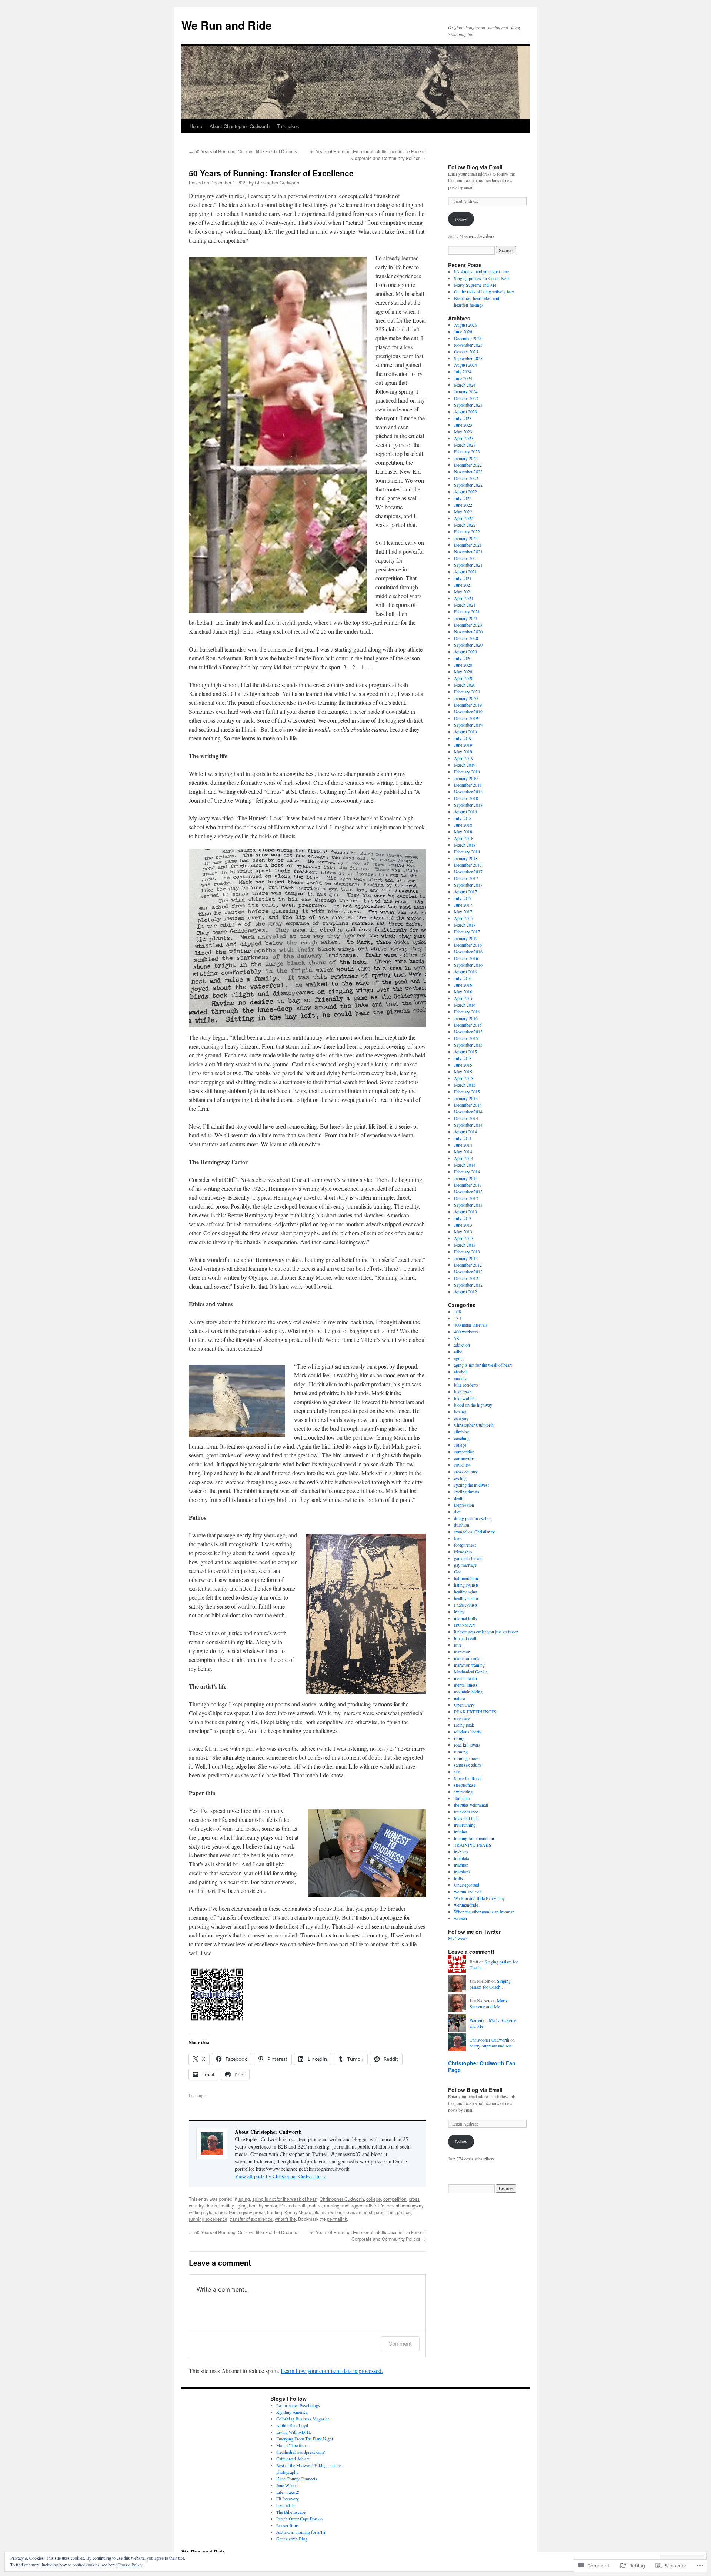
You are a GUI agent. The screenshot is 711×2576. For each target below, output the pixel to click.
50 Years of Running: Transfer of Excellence (271, 173)
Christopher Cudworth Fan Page (482, 2066)
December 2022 (468, 465)
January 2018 (466, 858)
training (461, 1832)
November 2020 (468, 631)
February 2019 (467, 772)
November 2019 (468, 712)
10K (458, 1312)
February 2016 (467, 1012)
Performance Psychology (298, 2405)
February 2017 (467, 932)
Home (196, 126)
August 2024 (465, 365)
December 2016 (468, 945)
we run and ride (468, 1892)
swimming (463, 1792)
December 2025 (468, 338)
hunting (275, 2212)
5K (457, 1338)
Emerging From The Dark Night (305, 2439)
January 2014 (466, 1178)
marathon (462, 1652)
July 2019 (463, 738)
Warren (476, 2020)
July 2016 (463, 978)
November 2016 (468, 952)
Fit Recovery (288, 2499)
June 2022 (463, 505)
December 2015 (468, 1025)
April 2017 (464, 918)
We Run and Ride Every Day (479, 1898)
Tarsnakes (288, 126)
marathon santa (467, 1658)
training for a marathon (474, 1838)
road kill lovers (467, 1745)
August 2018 (465, 812)
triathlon (461, 1865)
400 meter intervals (471, 1325)
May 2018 (463, 832)
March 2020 (465, 685)
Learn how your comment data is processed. (332, 2371)
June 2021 (463, 585)
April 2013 (464, 1238)
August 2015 (465, 1052)
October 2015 (466, 1038)
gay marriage (465, 1565)
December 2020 (468, 625)
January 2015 (466, 1098)
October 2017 (466, 878)
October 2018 (466, 798)
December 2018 (468, 785)
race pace (462, 1718)
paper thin (385, 2212)
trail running (465, 1825)
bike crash (463, 1392)
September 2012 (468, 1285)
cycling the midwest (471, 1485)
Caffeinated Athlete (293, 2459)
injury (459, 1612)
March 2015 (465, 1085)
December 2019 (468, 705)
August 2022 (465, 491)
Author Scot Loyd (292, 2425)
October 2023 (466, 398)
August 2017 (465, 892)
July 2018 (463, 818)
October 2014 (466, 1118)
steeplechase (465, 1785)
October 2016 (466, 958)
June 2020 (463, 665)
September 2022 (468, 485)
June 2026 (463, 331)
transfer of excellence (251, 2219)
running (332, 2205)
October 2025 (466, 351)
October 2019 (466, 718)
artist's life (375, 2205)
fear (457, 1538)
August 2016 (465, 972)
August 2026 (465, 325)
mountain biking (468, 1692)
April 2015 (464, 1078)
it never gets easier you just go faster (486, 1632)
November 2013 (468, 1192)
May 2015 (463, 1072)
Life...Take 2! (288, 2492)
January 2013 (466, 1258)
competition (395, 2199)
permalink (337, 2219)
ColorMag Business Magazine (303, 2419)
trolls (458, 1878)
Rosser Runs (288, 2525)
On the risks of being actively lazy (484, 291)
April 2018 (464, 838)
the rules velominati (471, 1805)
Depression (464, 1505)
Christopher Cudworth (277, 182)
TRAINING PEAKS (473, 1845)
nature (315, 2205)
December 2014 (468, 1105)
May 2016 (463, 992)
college (374, 2199)
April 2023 (464, 438)
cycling (460, 1478)
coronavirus (464, 1458)
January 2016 (466, 1018)
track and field (466, 1818)
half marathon (466, 1578)
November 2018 (468, 792)
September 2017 (468, 885)
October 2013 (466, 1198)
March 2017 (465, 925)
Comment (400, 2344)
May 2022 (463, 511)
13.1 (458, 1318)
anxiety (460, 1378)
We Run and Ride (227, 25)
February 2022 (467, 531)
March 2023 (465, 445)
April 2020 (464, 678)
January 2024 (466, 391)
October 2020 (466, 638)
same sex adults (468, 1765)
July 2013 (463, 1218)
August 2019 (465, 732)
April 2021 (464, 598)
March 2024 (465, 385)
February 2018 (467, 852)
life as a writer (327, 2212)
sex (457, 1772)
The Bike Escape (291, 2512)
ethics (221, 2212)
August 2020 (465, 652)
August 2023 (465, 411)
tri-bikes (461, 1852)
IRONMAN (465, 1625)
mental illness (466, 1685)
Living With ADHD (294, 2432)
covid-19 (462, 1465)
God (458, 1572)
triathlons (462, 1872)
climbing (462, 1432)
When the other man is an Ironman (484, 1912)
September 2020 (468, 645)
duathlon (462, 1525)
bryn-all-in (286, 2505)
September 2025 (468, 358)
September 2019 (468, 725)
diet (457, 1512)
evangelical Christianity (474, 1532)
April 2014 (464, 1158)
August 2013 (465, 1212)
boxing (460, 1412)
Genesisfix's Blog (292, 2539)
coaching (462, 1438)
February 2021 (467, 611)
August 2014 (465, 1132)
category (461, 1418)
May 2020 (463, 672)
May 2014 (463, 1152)
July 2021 (463, 578)
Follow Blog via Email (475, 167)
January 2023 (466, 458)
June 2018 (463, 825)
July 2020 (463, 658)
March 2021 (465, 605)
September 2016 (468, 965)
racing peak (464, 1725)
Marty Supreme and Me (475, 285)
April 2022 (464, 518)
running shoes (466, 1758)
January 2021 (466, 618)
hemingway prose (247, 2212)
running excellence (208, 2219)
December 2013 (468, 1185)
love (458, 1645)
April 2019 (464, 758)
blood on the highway (473, 1405)
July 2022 (463, 498)
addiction (462, 1345)
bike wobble (465, 1398)
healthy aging (233, 2205)
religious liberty (468, 1732)
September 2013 (468, 1205)
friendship (463, 1552)
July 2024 (463, 371)
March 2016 (465, 1005)
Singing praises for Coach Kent (482, 278)
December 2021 (468, 545)
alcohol (460, 1372)
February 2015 (467, 1092)
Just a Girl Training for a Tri (301, 2532)
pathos (404, 2212)
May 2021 (463, 591)
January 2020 (466, 698)
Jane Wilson (287, 2485)
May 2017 (463, 912)
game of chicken (468, 1558)
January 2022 (466, 538)
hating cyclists (466, 1585)
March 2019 (465, 765)
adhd (458, 1352)
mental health (465, 1678)
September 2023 (468, 405)
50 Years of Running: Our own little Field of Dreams (243, 151)
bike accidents (466, 1385)
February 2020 (467, 692)
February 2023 (467, 451)
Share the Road (467, 1778)
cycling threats (467, 1492)
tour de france (466, 1812)
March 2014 (465, 1165)
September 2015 (468, 1045)
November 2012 (468, 1272)
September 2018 (468, 805)
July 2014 (463, 1138)
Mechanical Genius (471, 1672)
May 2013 (463, 1232)
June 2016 (463, 985)
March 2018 (465, 845)
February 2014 (467, 1172)
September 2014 (468, 1125)
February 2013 (467, 1252)
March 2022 (465, 525)
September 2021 (468, 565)
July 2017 (463, 898)
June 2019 (463, 745)
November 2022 (468, 471)
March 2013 (465, 1245)
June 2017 (463, 905)
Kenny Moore (298, 2212)
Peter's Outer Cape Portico (299, 2519)
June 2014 (463, 1145)
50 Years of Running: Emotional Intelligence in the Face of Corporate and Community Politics (368, 155)
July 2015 (463, 1058)
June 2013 (463, 1225)
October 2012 (466, 1278)
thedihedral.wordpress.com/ (301, 2452)
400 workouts (466, 1332)
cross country (466, 1472)
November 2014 (468, 1112)
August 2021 (465, 571)
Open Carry (464, 1705)
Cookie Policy (130, 2565)
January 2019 (466, 778)
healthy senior (263, 2205)
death (211, 2205)
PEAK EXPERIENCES (475, 1712)
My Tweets (458, 1938)
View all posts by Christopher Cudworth (280, 2176)
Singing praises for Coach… (490, 1984)
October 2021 (466, 558)
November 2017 (468, 872)
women (460, 1918)
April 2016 (464, 998)
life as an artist (358, 2212)
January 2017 (466, 938)
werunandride (466, 1905)
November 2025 (468, 345)
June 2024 (463, 378)
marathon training (469, 1665)
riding (459, 1738)
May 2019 (463, 752)
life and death (293, 2205)
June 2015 (463, 1065)
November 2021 (468, 551)
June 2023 (463, 425)
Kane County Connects (297, 2479)
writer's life (285, 2219)
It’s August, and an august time (481, 271)
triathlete (461, 1858)
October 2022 (466, 478)
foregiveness (465, 1545)
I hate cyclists (466, 1605)
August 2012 (465, 1292)
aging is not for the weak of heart (285, 2199)
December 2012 (468, 1265)
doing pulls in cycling (473, 1518)
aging (244, 2199)
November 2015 (468, 1032)
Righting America (292, 2412)
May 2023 (463, 431)
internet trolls (465, 1618)
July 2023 (463, 418)
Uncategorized (467, 1885)
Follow (461, 219)
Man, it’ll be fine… (293, 2445)
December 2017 (468, 865)
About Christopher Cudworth (240, 126)
